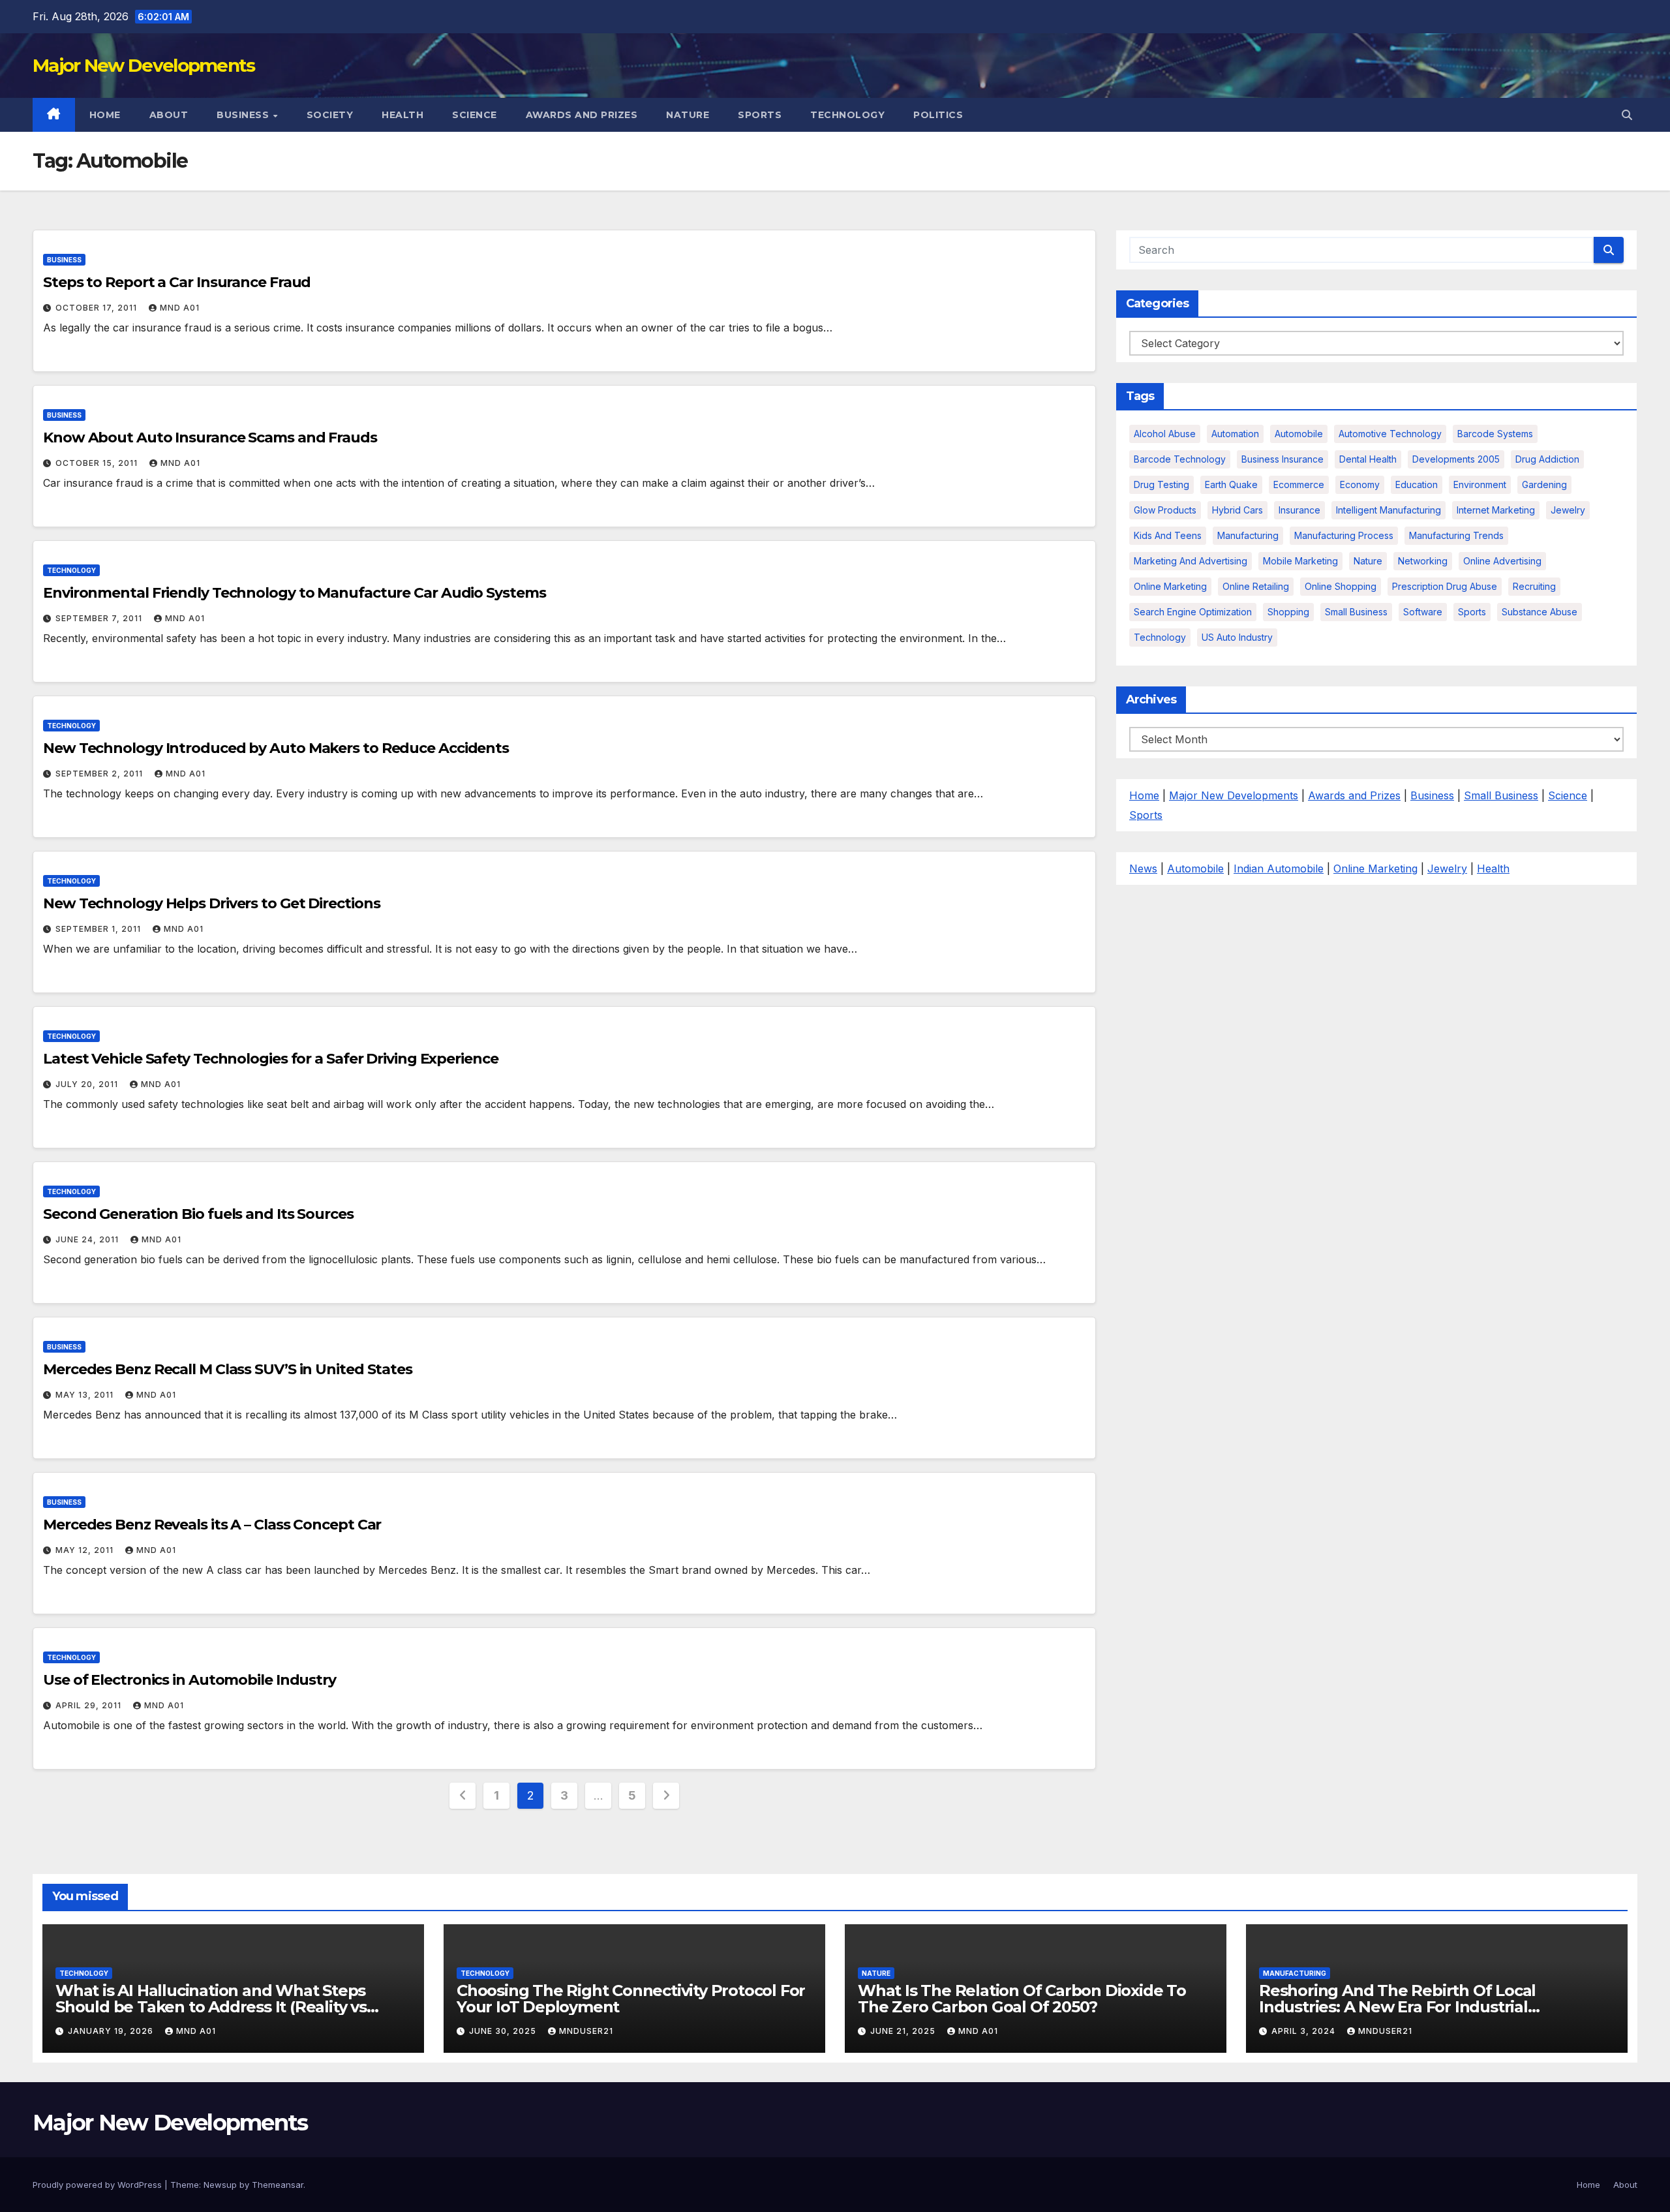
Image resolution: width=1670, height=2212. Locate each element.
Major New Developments (144, 65)
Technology (847, 115)
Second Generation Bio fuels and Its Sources (198, 1214)
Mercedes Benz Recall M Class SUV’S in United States (228, 1369)
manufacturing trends (1456, 535)
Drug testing (1161, 484)
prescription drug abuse (1445, 586)
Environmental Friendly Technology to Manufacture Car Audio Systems (294, 593)
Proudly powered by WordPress (99, 2185)
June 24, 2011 (88, 1239)
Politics (938, 115)
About (169, 115)
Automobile (1299, 434)
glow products (1165, 510)
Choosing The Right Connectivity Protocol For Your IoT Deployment (631, 1999)
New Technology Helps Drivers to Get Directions (211, 903)
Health (402, 115)
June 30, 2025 (504, 2031)
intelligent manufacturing (1389, 510)
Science (475, 115)
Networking (1423, 561)
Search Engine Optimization (1193, 612)
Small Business (1501, 795)
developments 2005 (1456, 459)
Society (330, 115)
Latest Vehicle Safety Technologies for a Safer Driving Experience (271, 1059)
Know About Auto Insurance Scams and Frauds (210, 438)
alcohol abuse (1165, 434)
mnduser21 (586, 2031)
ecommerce (1299, 484)
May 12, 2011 (86, 1550)
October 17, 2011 (98, 308)
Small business (1356, 612)
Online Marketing (1170, 586)
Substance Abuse (1540, 612)
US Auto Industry (1237, 637)
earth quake (1231, 484)
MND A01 (180, 308)
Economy (1360, 484)
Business (244, 115)
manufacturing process (1344, 535)
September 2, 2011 (100, 774)
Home (105, 115)
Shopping (1288, 612)
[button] (1627, 115)
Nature (688, 115)
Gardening (1544, 484)
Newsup (220, 2185)
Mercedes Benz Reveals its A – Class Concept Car (212, 1525)
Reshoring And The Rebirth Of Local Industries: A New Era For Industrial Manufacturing (1397, 2007)
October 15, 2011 (98, 463)
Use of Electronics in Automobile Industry (190, 1680)
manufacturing (1248, 535)
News (1143, 868)
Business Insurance (1283, 459)
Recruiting (1534, 586)
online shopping (1341, 586)
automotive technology (1390, 434)
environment (1480, 484)
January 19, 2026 (112, 2031)
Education (1417, 484)
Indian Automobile (1279, 868)
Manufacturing (1295, 1973)
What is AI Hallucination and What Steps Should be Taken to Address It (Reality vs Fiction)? (211, 2007)
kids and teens (1168, 535)
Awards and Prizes (582, 115)
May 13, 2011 (86, 1395)
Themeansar (278, 2185)
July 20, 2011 (88, 1084)
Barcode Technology (1180, 459)
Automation (1235, 434)
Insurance (1299, 510)
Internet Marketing (1496, 510)
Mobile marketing (1300, 561)
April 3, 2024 (1305, 2031)
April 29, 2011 (90, 1705)
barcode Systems (1495, 434)
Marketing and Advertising (1191, 561)
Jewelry (1568, 510)
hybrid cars (1237, 510)
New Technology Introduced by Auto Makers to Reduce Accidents (276, 748)
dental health (1368, 459)
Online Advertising (1502, 561)
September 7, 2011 (100, 618)
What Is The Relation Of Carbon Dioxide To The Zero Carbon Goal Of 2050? (1022, 1999)
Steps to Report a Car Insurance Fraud (177, 282)
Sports (760, 115)
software (1423, 612)
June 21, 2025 (904, 2031)
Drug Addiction (1547, 459)
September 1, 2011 (99, 929)
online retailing (1256, 586)
